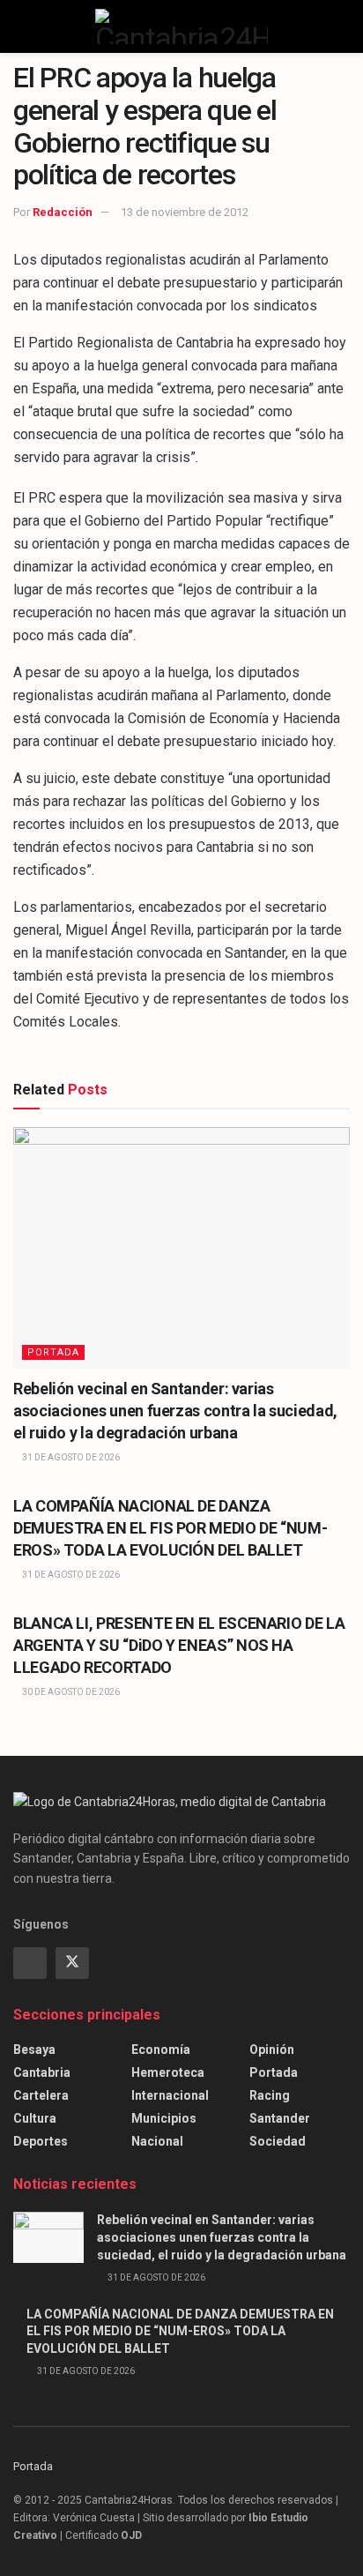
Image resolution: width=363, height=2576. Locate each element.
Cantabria (42, 2072)
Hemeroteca (168, 2072)
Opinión (272, 2050)
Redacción (63, 212)
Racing (270, 2095)
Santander (280, 2118)
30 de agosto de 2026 (70, 1692)
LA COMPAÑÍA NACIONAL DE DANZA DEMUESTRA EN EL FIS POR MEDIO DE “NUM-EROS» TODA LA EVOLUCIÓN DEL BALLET (170, 1528)
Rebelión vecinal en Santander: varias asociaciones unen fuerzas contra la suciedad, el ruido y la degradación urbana (175, 1411)
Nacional (157, 2141)
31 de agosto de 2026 (70, 1457)
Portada (53, 1352)
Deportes (41, 2141)
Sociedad (278, 2141)
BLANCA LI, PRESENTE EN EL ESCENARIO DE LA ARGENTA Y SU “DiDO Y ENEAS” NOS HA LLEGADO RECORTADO (179, 1645)
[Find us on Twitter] (72, 1963)
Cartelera (41, 2095)
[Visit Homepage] (181, 26)
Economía (161, 2050)
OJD (131, 2535)
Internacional (170, 2095)
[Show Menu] (21, 26)
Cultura (35, 2118)
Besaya (34, 2050)
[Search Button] (342, 26)
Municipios (164, 2118)
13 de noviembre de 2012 (185, 212)
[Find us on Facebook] (30, 1963)
